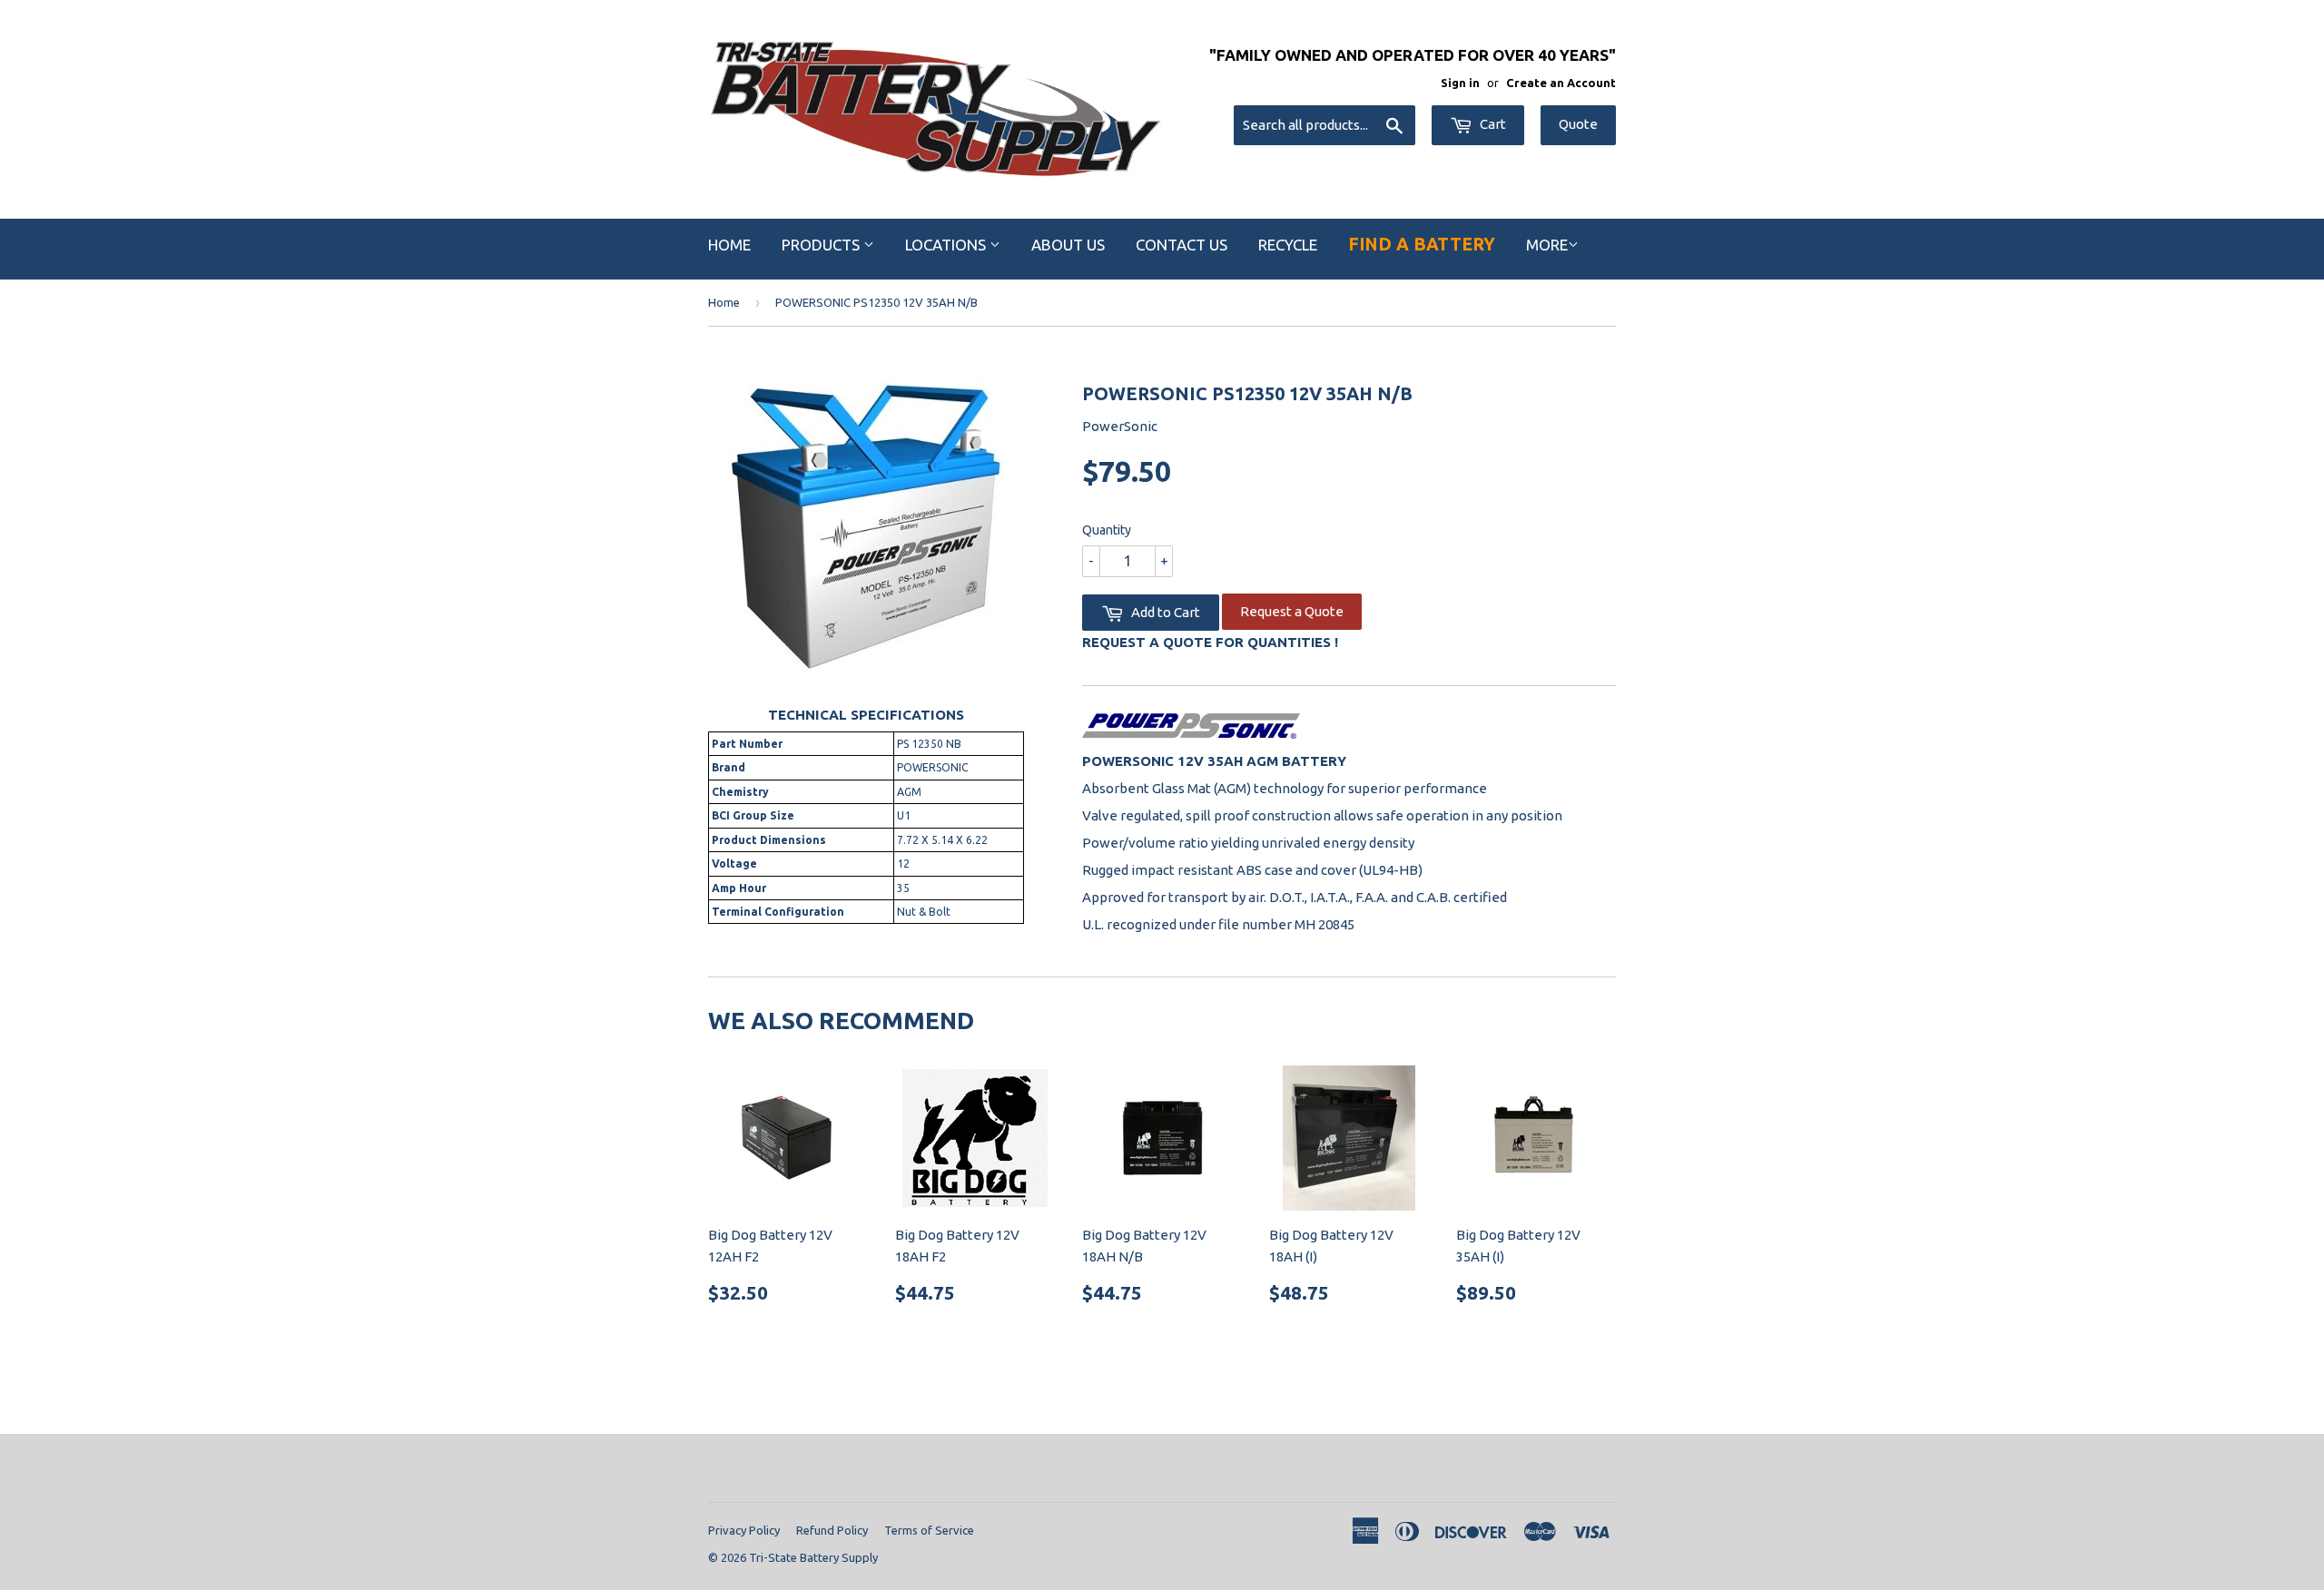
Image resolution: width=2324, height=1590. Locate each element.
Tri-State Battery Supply (813, 1557)
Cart (1492, 124)
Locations (947, 245)
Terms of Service (929, 1530)
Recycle (1288, 245)
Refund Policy (832, 1530)
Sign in (1460, 83)
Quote (1578, 124)
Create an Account (1561, 83)
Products (822, 245)
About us (1068, 245)
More (1547, 245)
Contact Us (1182, 245)
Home (729, 245)
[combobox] (1324, 125)
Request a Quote (1292, 611)
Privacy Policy (744, 1530)
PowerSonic (1120, 426)
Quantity (1107, 530)
